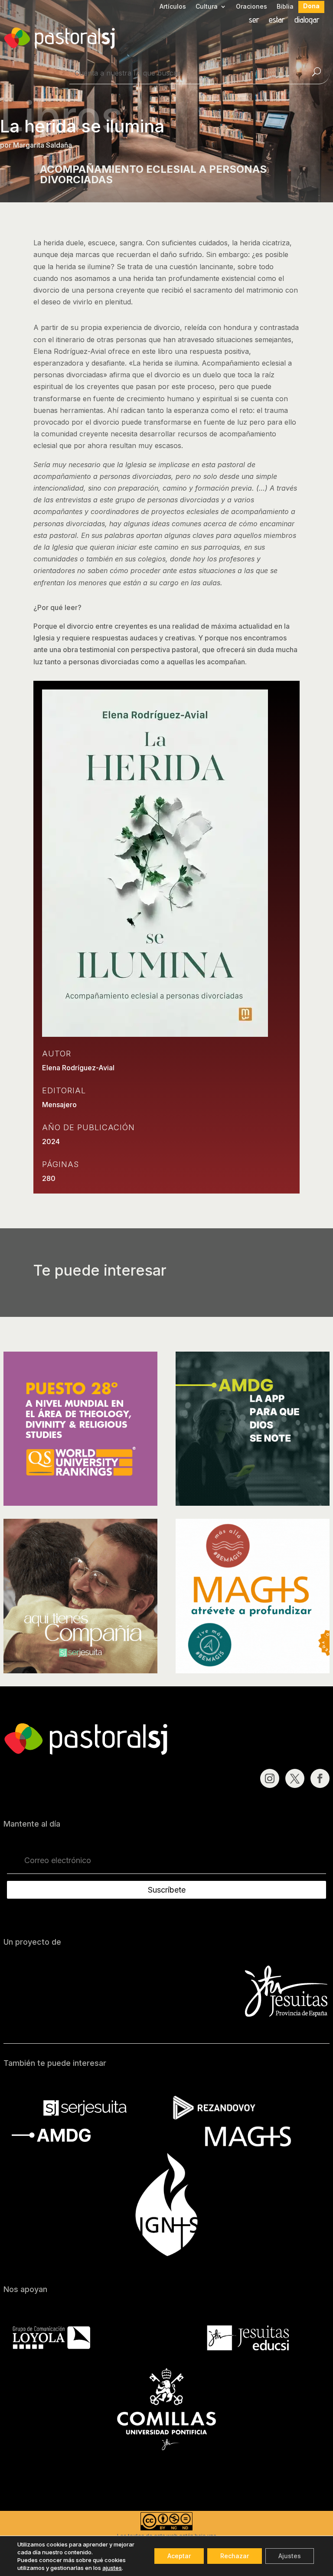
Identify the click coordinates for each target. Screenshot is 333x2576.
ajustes (112, 2568)
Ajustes (290, 2556)
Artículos (173, 7)
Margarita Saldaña (42, 145)
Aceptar (179, 2556)
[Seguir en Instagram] (270, 1778)
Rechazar (235, 2556)
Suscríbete (167, 1890)
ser (254, 21)
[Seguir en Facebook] (320, 1778)
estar (277, 21)
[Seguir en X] (295, 1778)
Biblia (285, 7)
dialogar (307, 21)
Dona (311, 6)
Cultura (207, 7)
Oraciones (251, 7)
